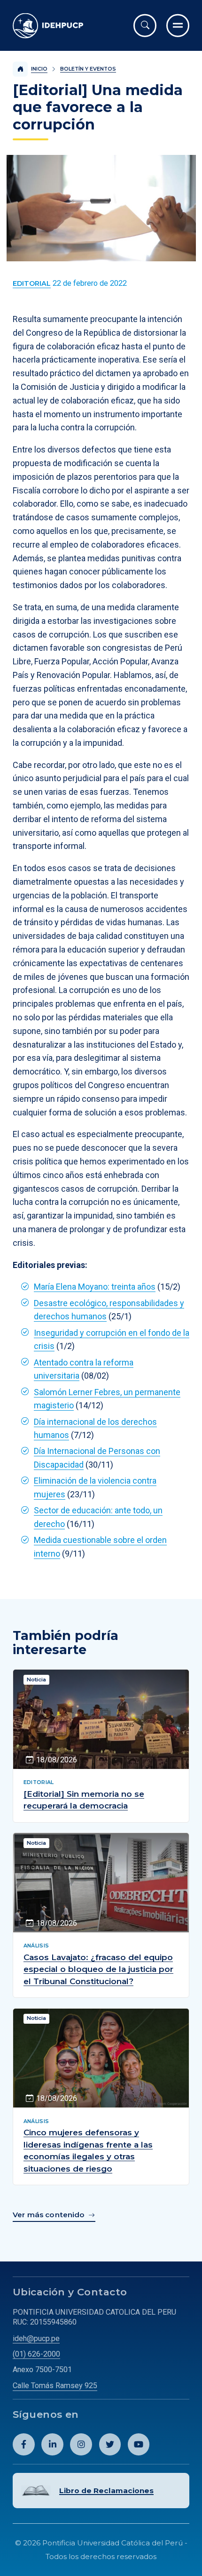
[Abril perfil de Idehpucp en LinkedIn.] (52, 2444)
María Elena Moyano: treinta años (95, 1287)
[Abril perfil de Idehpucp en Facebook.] (24, 2444)
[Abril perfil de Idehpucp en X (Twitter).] (110, 2444)
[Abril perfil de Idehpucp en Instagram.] (81, 2444)
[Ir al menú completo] (178, 26)
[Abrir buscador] (145, 26)
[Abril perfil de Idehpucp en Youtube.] (139, 2444)
